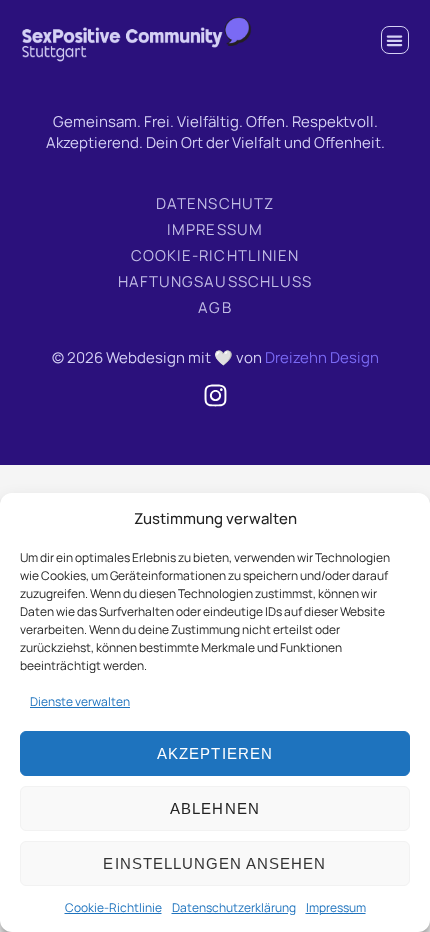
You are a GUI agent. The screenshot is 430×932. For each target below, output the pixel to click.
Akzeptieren (215, 753)
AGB (214, 307)
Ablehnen (214, 808)
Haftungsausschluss (215, 281)
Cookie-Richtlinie (113, 907)
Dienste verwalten (80, 701)
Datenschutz (215, 203)
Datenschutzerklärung (234, 907)
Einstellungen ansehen (214, 863)
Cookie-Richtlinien (215, 255)
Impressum (336, 907)
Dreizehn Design (322, 357)
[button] (395, 40)
